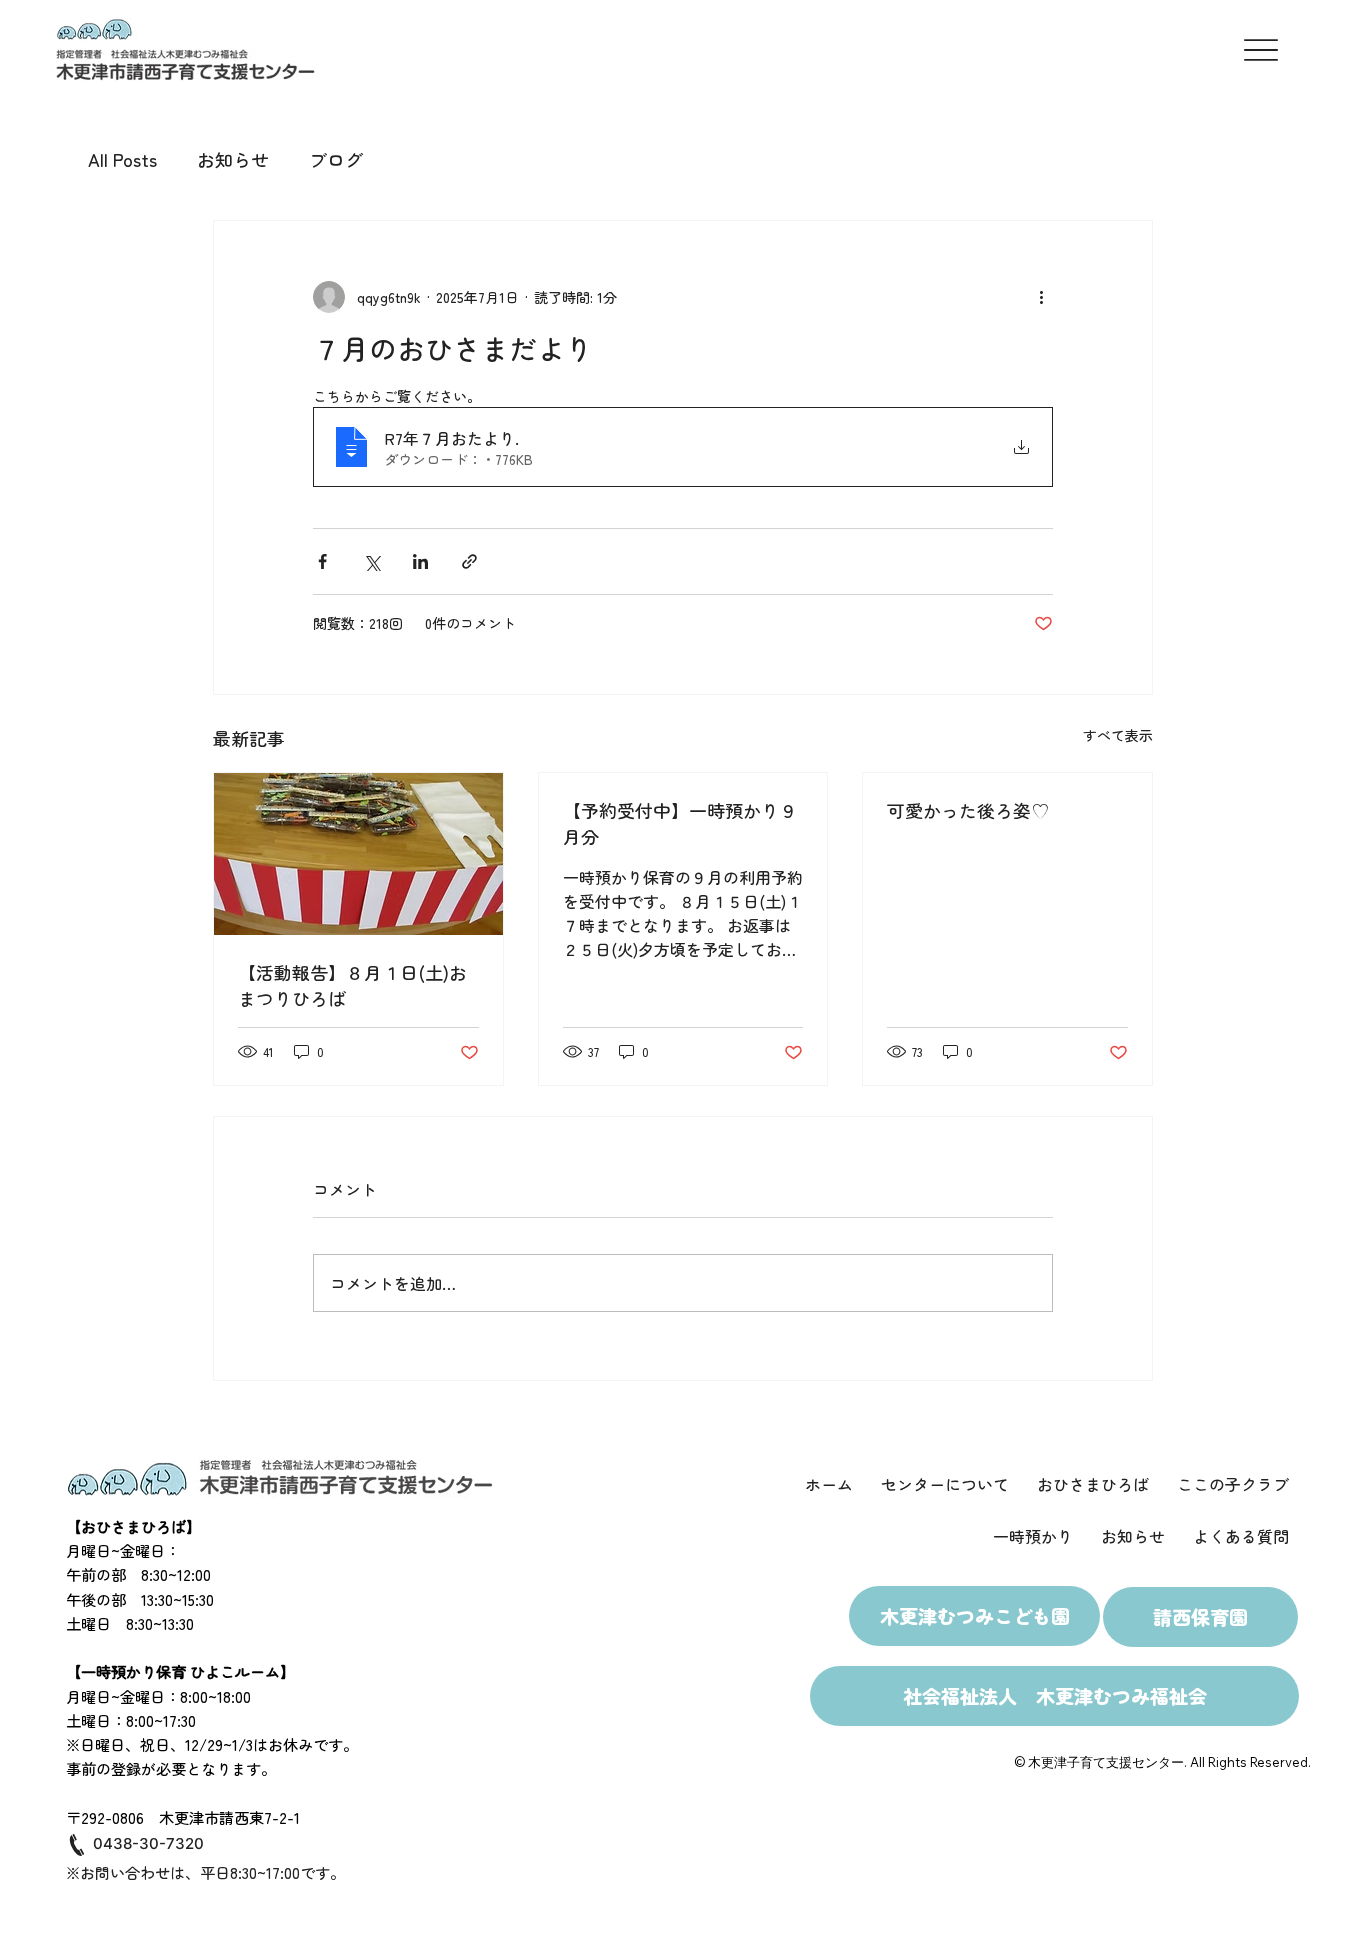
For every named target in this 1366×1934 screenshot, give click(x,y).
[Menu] (1260, 50)
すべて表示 (1118, 735)
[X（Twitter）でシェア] (371, 561)
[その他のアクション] (1041, 297)
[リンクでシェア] (469, 561)
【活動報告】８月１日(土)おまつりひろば (352, 985)
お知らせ (233, 159)
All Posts (122, 159)
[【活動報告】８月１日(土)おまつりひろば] (358, 854)
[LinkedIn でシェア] (420, 561)
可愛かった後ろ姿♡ (968, 810)
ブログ (336, 159)
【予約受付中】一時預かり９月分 (680, 823)
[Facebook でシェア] (322, 561)
